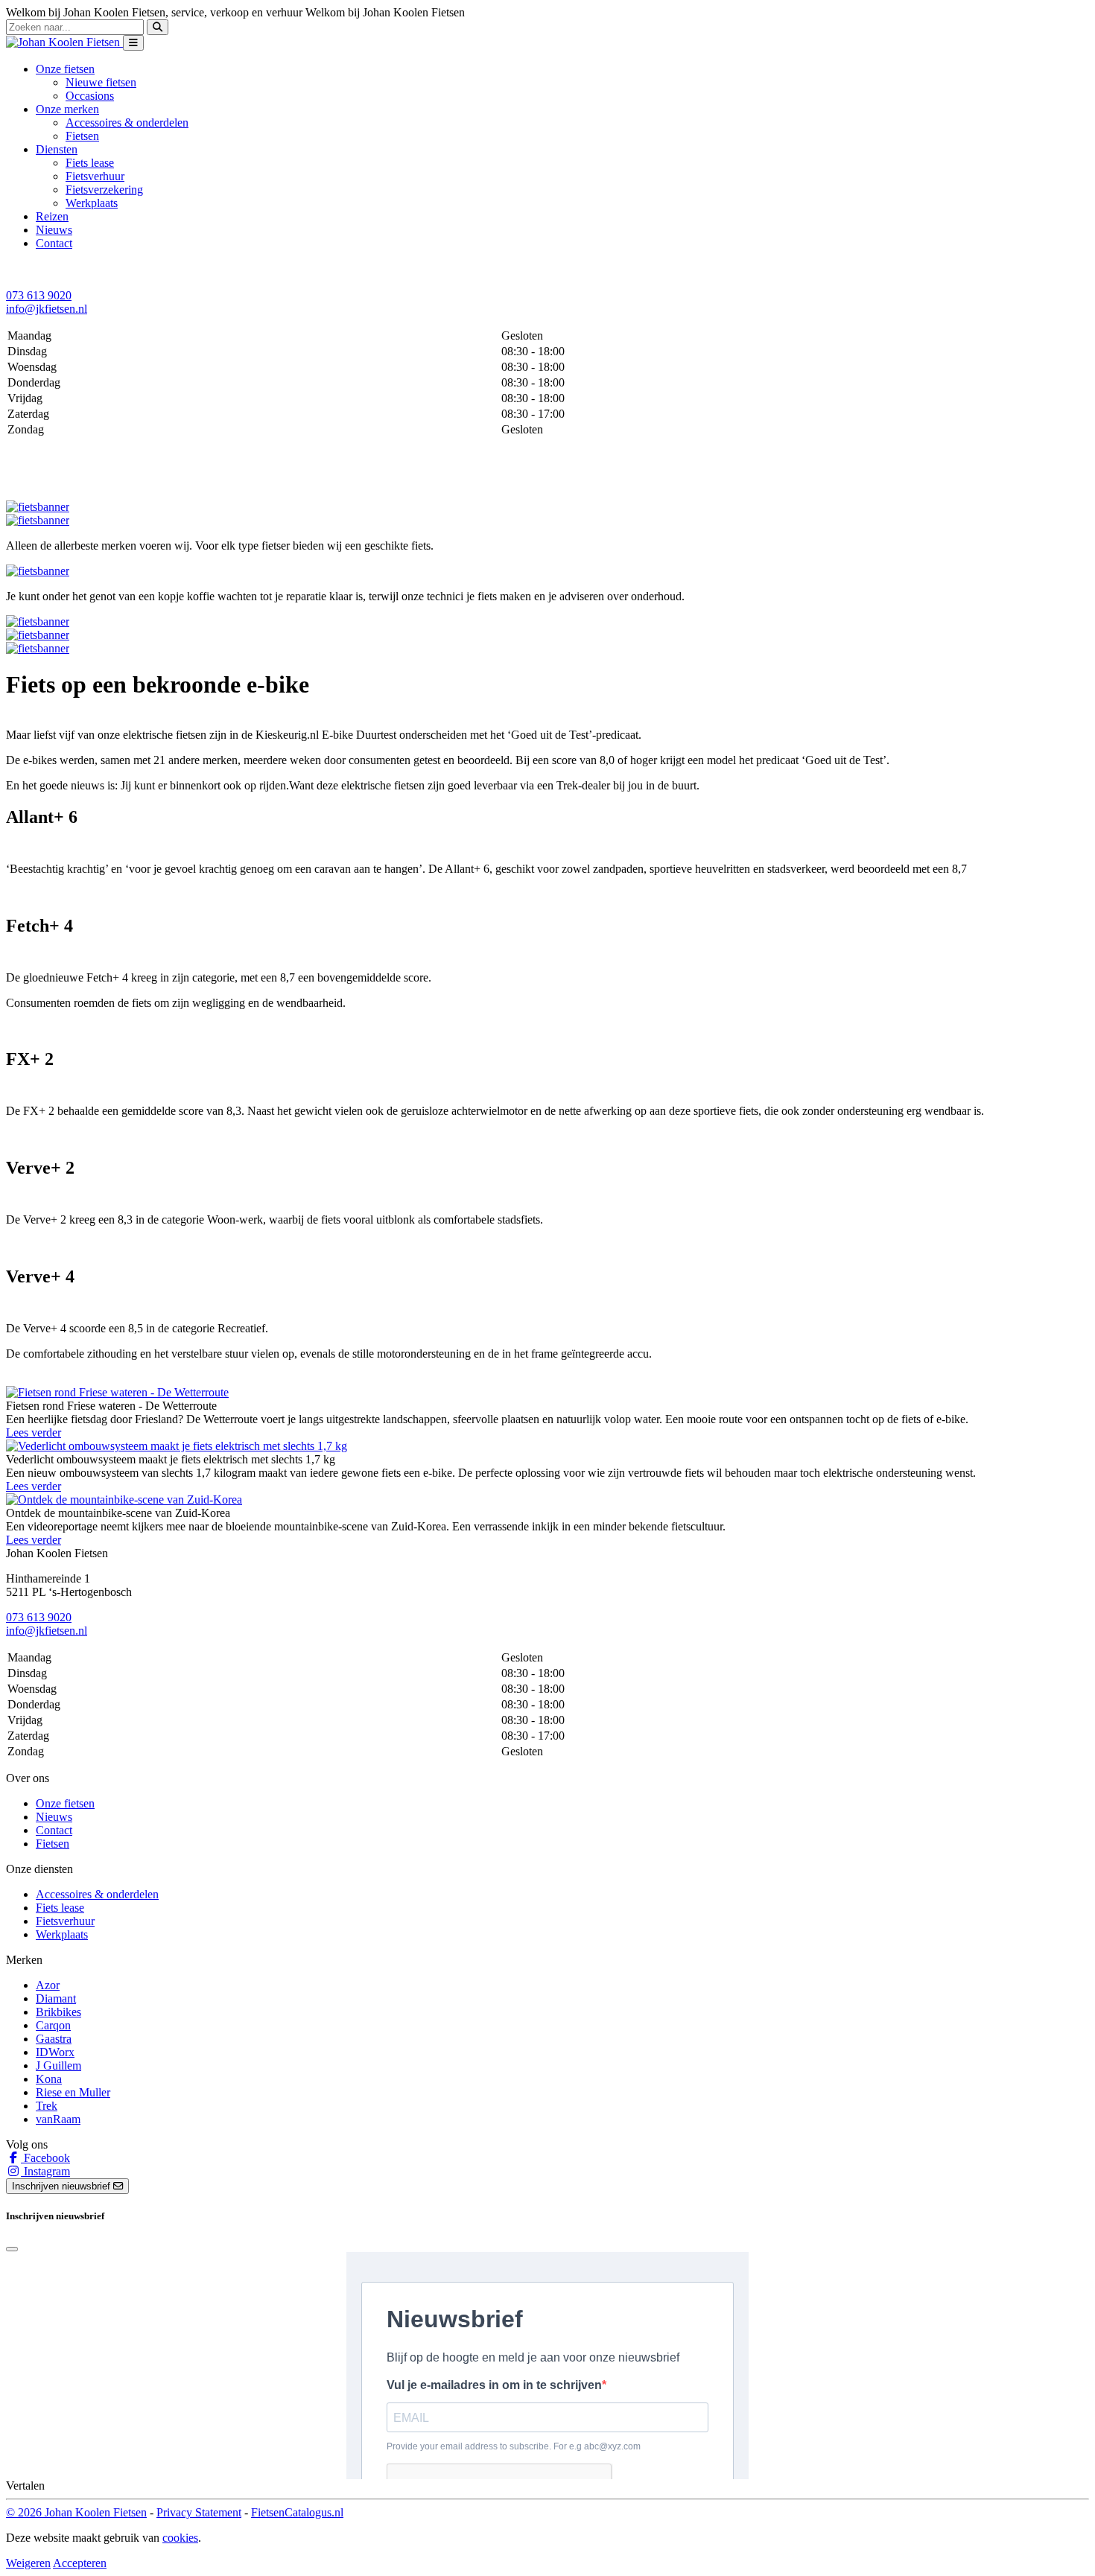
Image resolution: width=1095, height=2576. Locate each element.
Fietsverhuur (95, 176)
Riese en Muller (73, 2092)
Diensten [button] (57, 149)
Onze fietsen (65, 1803)
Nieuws (54, 230)
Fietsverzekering (104, 190)
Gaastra (54, 2039)
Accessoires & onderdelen (127, 123)
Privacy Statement (199, 2512)
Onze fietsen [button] (65, 69)
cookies (180, 2538)
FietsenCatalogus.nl (297, 2512)
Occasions (90, 96)
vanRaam (58, 2119)
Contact (54, 243)
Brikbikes (58, 2012)
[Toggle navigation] (133, 43)
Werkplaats (92, 203)
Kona (49, 2079)
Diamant (56, 1998)
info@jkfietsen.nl (47, 309)
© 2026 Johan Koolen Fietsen (76, 2512)
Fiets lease (90, 163)
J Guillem (58, 2065)
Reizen (52, 216)
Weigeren (28, 2563)
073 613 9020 (39, 295)
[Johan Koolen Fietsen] (64, 42)
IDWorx (55, 2052)
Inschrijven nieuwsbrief (63, 2186)
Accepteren (80, 2563)
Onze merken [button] (67, 109)
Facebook (45, 2158)
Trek (47, 2106)
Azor (48, 1985)
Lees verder (34, 1432)
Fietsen (82, 136)
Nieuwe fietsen (101, 82)
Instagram (45, 2171)
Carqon (53, 2025)
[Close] (12, 2249)
